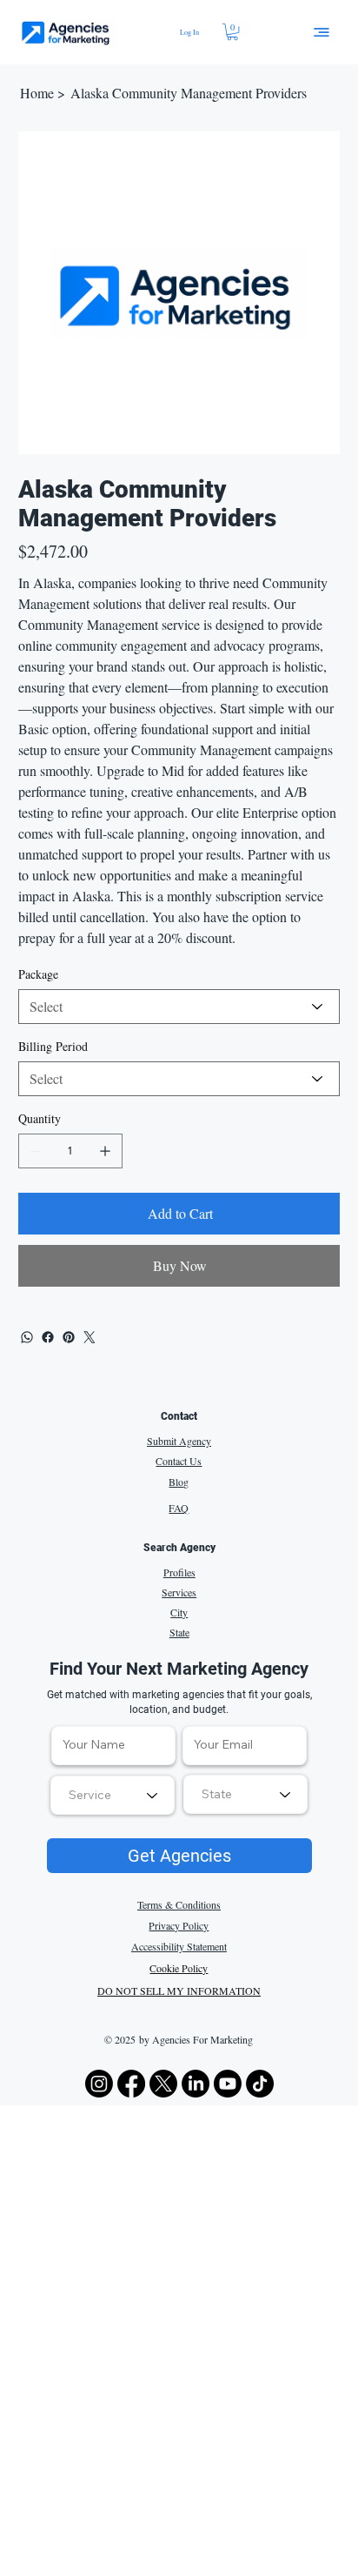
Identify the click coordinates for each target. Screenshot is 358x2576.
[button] (232, 32)
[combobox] (245, 1794)
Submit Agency (179, 1441)
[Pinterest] (69, 1337)
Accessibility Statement (179, 1946)
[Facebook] (48, 1337)
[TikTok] (260, 2084)
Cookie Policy (179, 1968)
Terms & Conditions (179, 1904)
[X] (163, 2084)
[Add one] (105, 1151)
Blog (179, 1482)
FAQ (179, 1508)
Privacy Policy (179, 1925)
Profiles (179, 1572)
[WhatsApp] (27, 1337)
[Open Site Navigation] (322, 32)
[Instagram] (99, 2084)
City (179, 1612)
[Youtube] (228, 2084)
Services (179, 1592)
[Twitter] (89, 1337)
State (179, 1632)
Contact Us (179, 1461)
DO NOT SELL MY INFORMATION (179, 1991)
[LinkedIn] (196, 2084)
